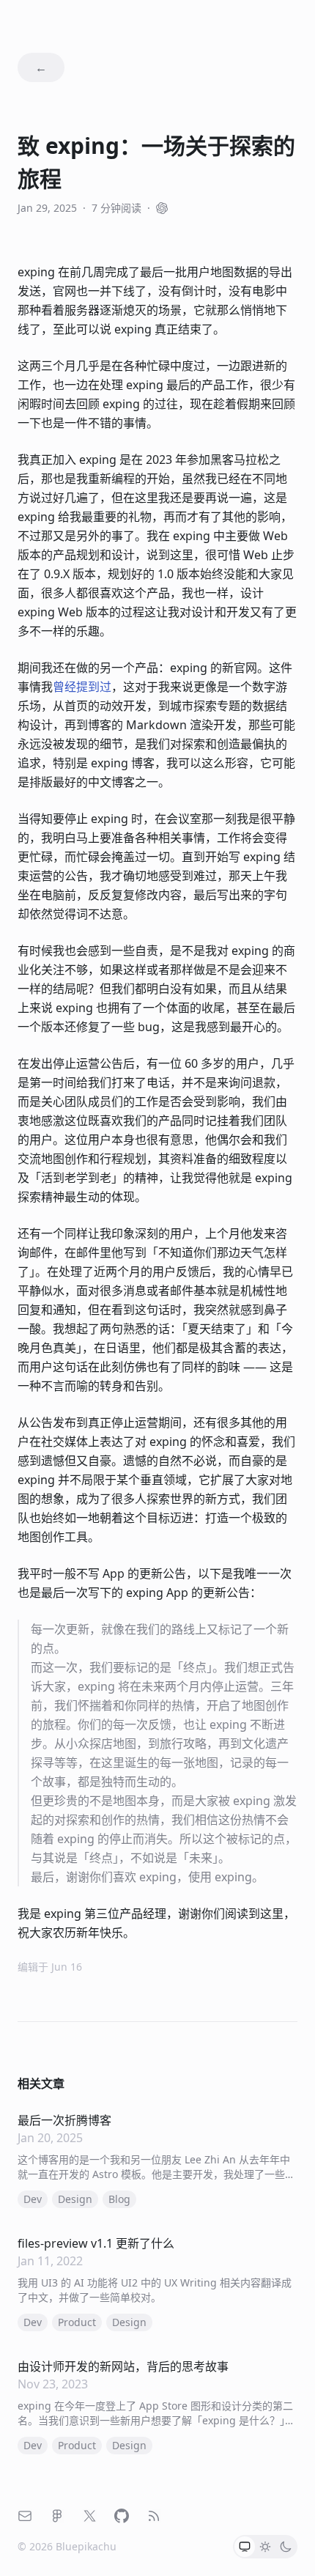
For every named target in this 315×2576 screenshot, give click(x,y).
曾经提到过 (82, 687)
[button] (245, 2547)
